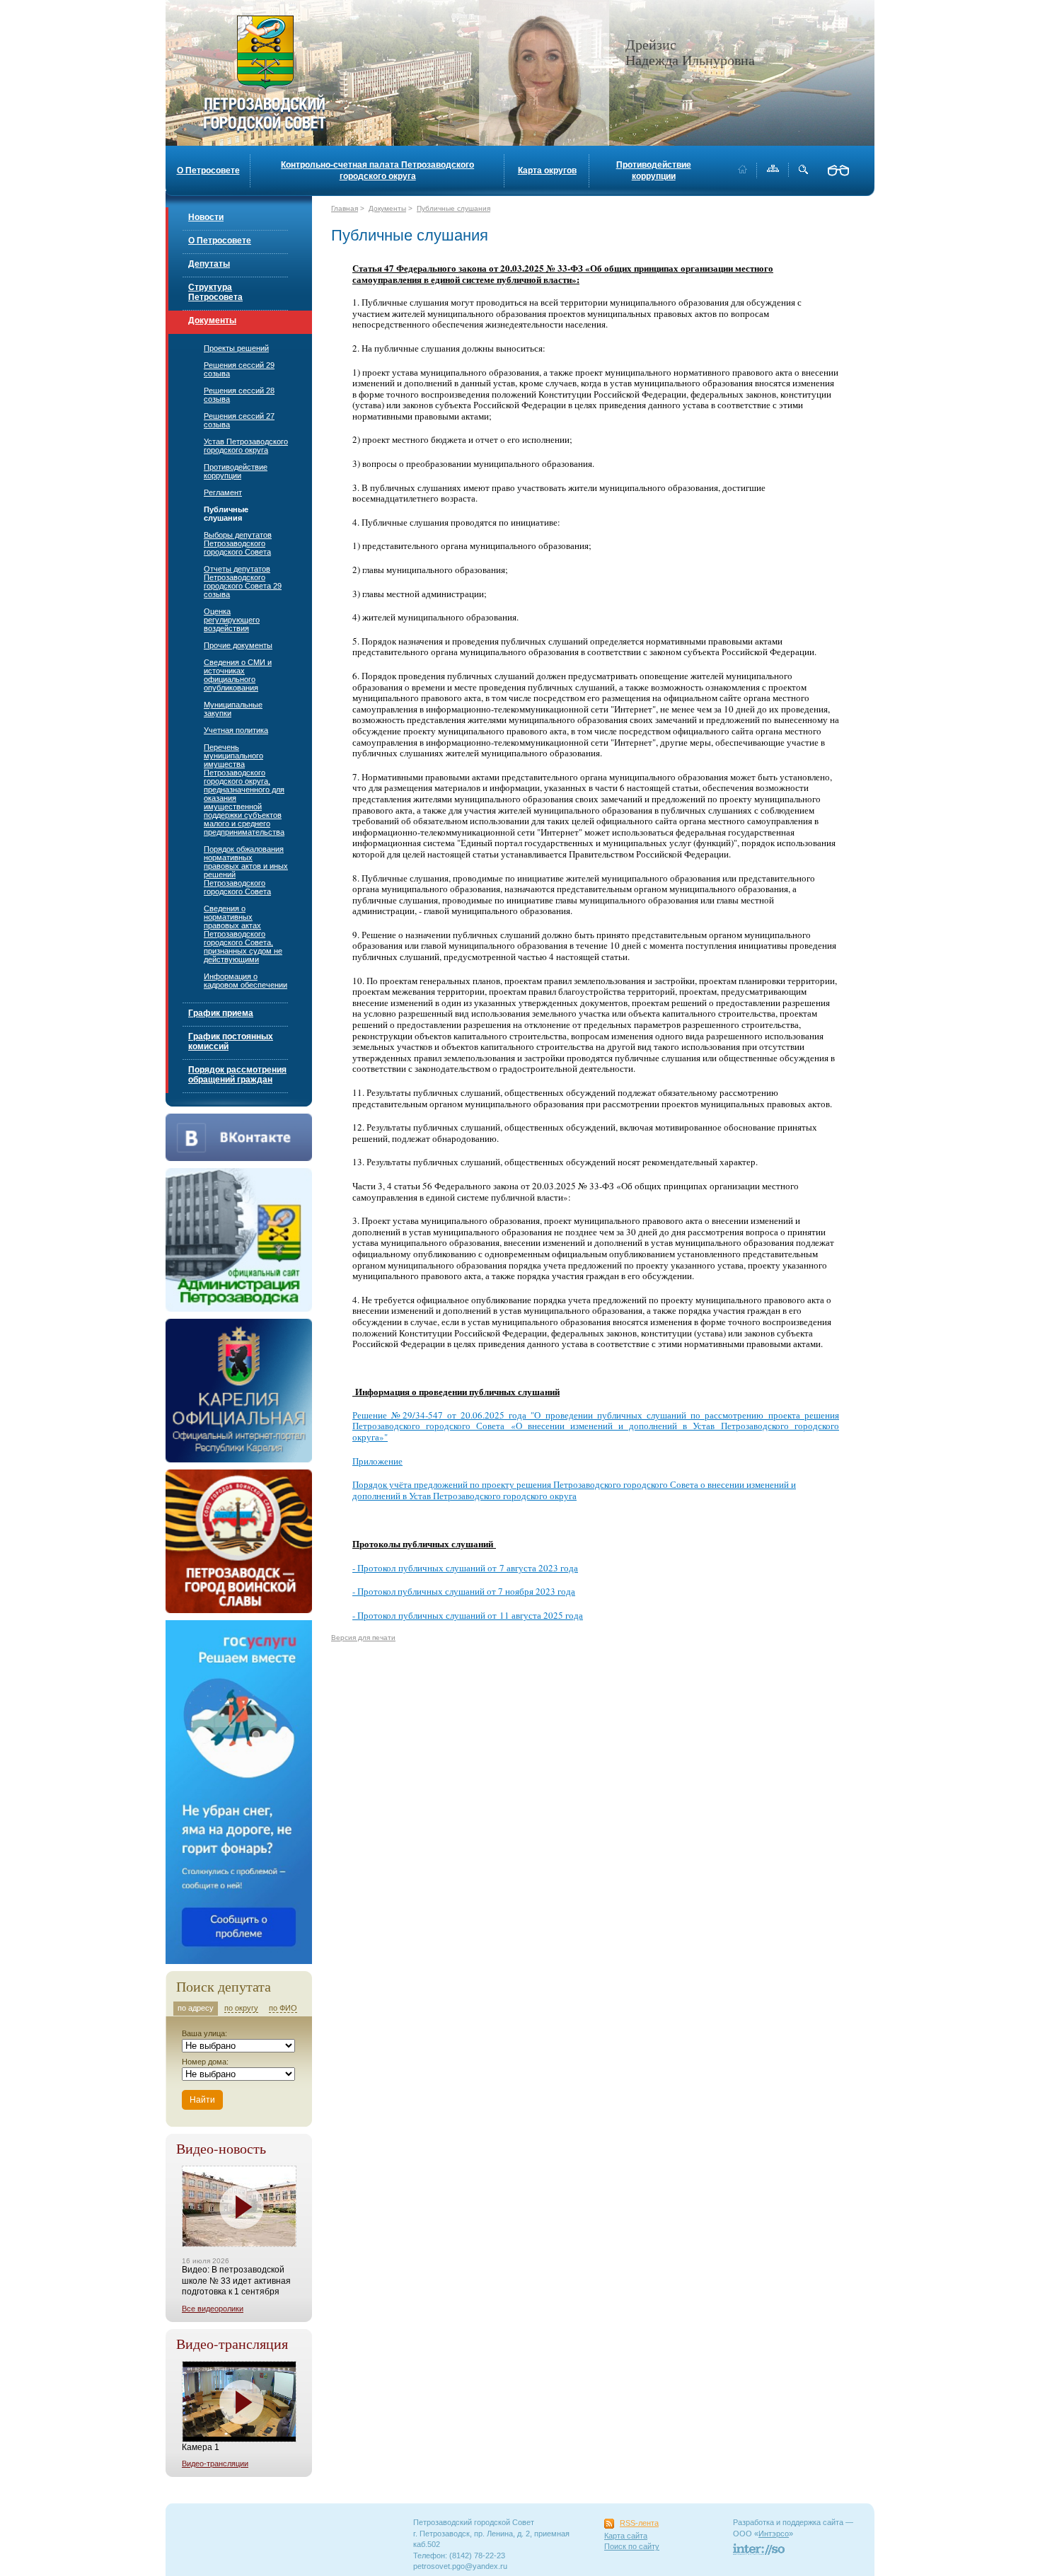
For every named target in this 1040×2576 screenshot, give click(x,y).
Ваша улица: (204, 2033)
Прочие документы (238, 645)
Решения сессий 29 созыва (239, 369)
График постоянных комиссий (231, 1041)
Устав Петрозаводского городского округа (246, 446)
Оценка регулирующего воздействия (232, 620)
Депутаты (209, 264)
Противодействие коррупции (654, 171)
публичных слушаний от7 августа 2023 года (488, 1568)
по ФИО (283, 2008)
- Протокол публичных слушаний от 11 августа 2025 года (468, 1615)
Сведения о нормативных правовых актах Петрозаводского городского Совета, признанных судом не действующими (243, 934)
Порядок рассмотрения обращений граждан (237, 1075)
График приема (221, 1013)
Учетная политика (236, 730)
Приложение (377, 1461)
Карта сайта (626, 2536)
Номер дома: (205, 2062)
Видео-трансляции (215, 2464)
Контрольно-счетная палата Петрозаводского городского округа (377, 171)
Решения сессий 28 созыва (239, 395)
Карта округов (547, 171)
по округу (241, 2008)
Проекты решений (236, 348)
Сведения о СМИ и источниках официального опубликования (238, 675)
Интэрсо (774, 2534)
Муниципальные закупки (233, 709)
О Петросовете (208, 171)
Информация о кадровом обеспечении (245, 981)
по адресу (196, 2008)
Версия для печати (363, 1638)
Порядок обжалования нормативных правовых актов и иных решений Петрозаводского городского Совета (246, 870)
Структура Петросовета (215, 292)
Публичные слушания (226, 514)
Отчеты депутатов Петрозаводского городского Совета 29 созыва (243, 582)
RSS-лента (639, 2523)
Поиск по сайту (632, 2546)
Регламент (223, 492)
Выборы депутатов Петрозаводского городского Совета (238, 543)
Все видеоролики (213, 2309)
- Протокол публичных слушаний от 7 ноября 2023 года (464, 1591)
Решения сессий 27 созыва (239, 420)
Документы (212, 320)
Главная (345, 208)
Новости (206, 217)
